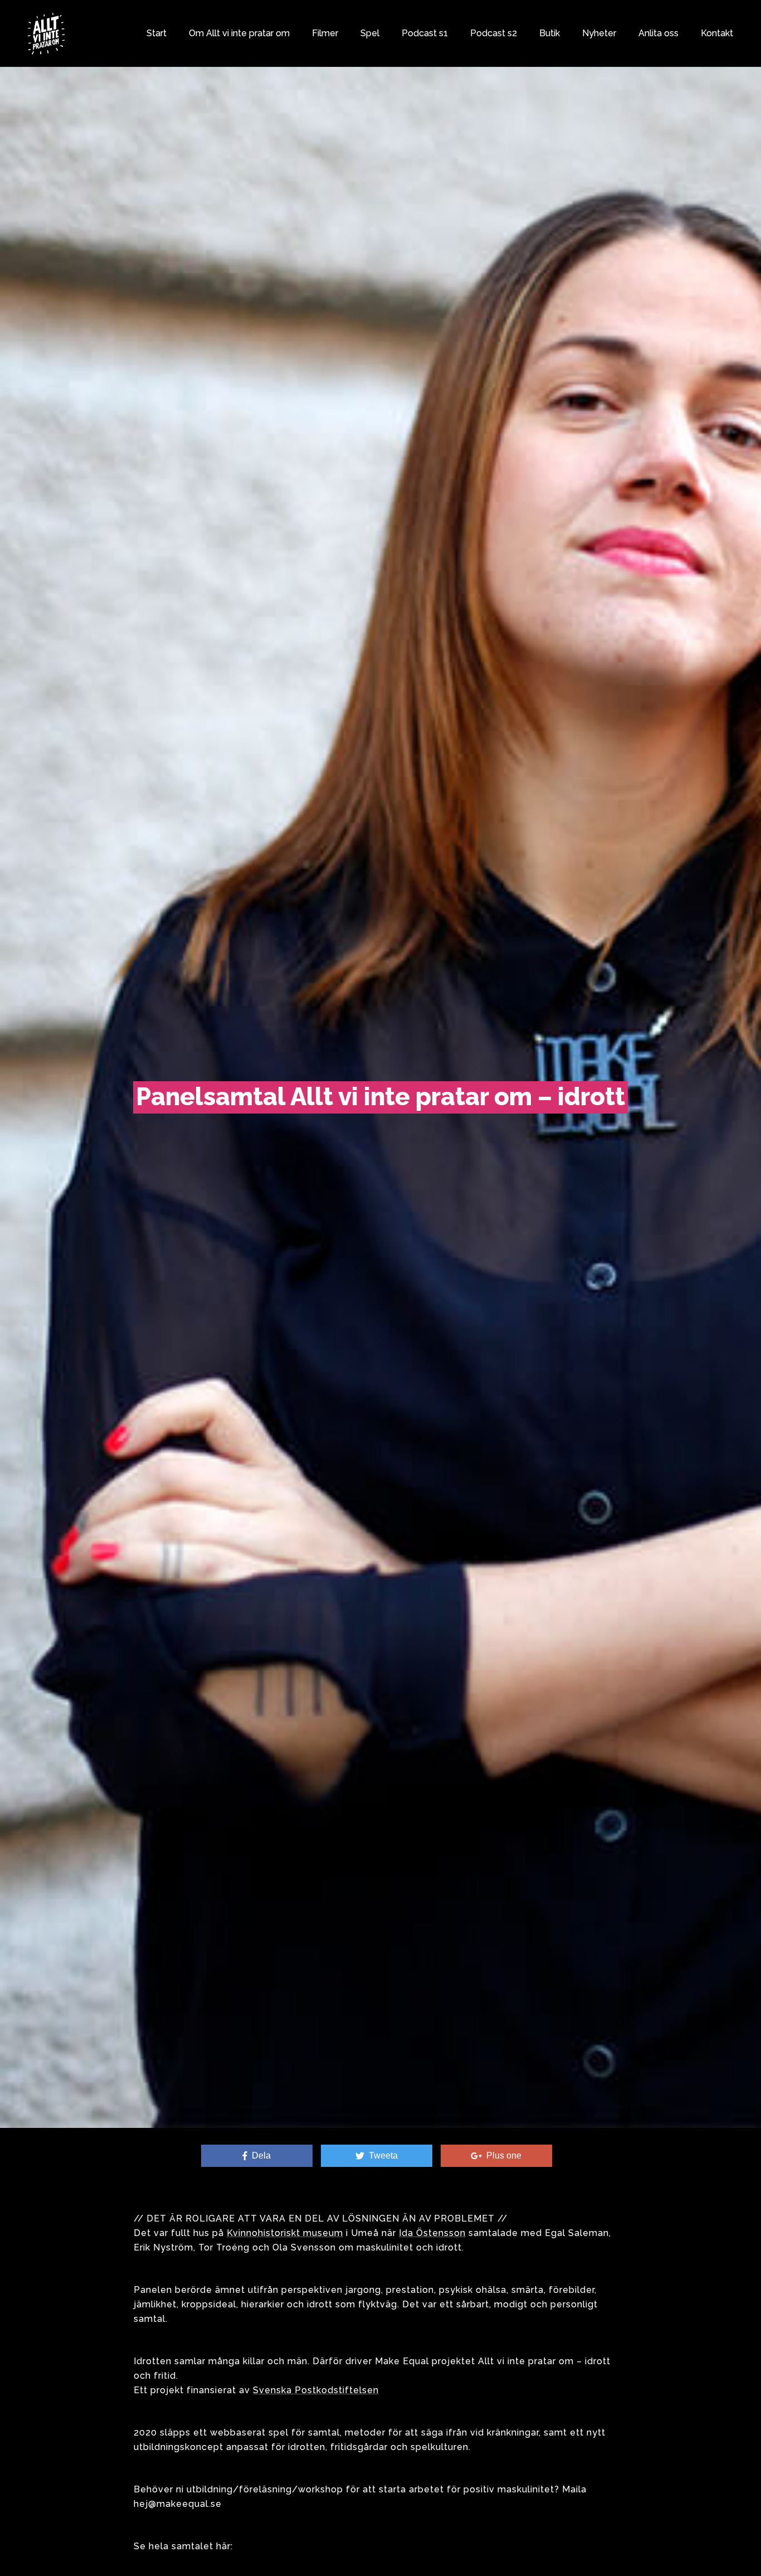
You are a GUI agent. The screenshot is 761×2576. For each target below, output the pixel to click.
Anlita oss (658, 33)
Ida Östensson (432, 2233)
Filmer (325, 33)
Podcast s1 (425, 33)
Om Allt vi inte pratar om (239, 33)
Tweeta (381, 2155)
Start (157, 33)
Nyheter (599, 33)
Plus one (502, 2155)
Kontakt (717, 33)
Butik (550, 33)
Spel (370, 33)
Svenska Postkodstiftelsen (316, 2390)
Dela (259, 2155)
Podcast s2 (494, 33)
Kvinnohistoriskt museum (285, 2233)
